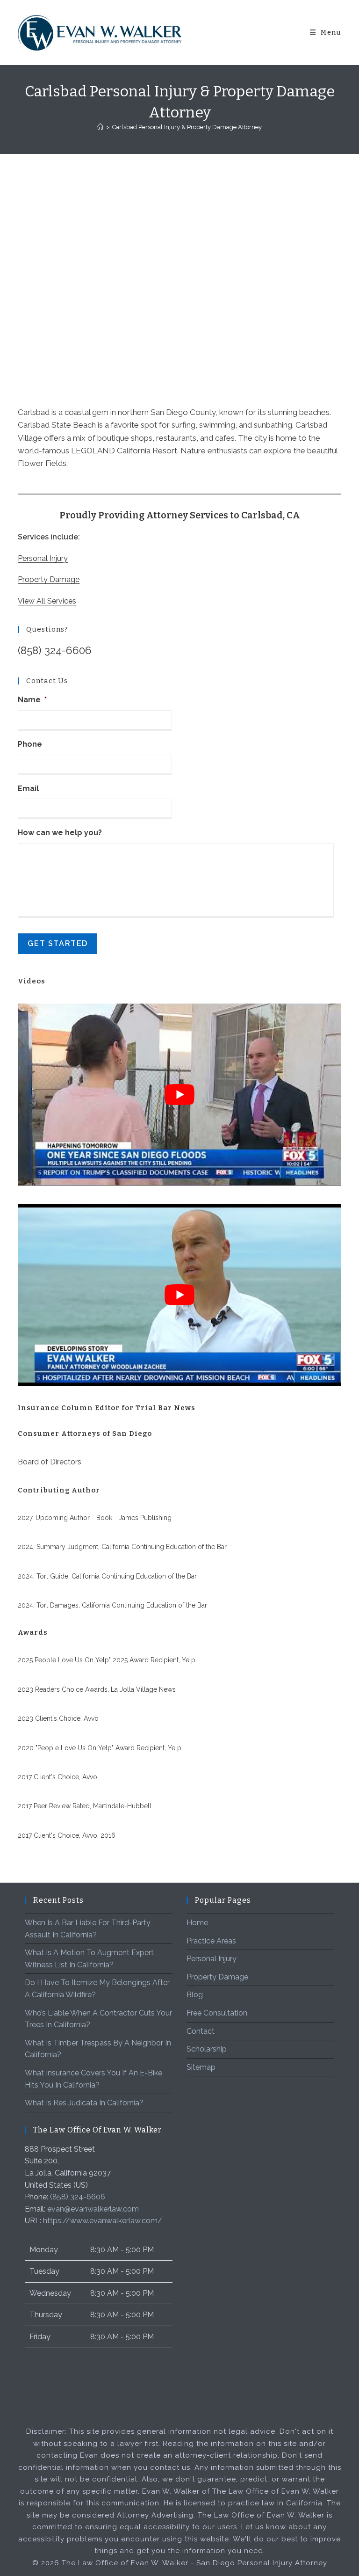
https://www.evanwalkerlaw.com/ (103, 2221)
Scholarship (207, 2049)
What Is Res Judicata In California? (84, 2103)
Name (32, 700)
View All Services (47, 601)
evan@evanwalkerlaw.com (93, 2209)
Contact (201, 2031)
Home (197, 1923)
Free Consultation (217, 2013)
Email (28, 789)
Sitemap (201, 2067)
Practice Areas (211, 1941)
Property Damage (49, 579)
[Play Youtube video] (179, 1095)
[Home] (100, 127)
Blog (195, 1995)
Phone (30, 744)
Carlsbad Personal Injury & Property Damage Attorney (187, 127)
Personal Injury (43, 558)
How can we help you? (60, 833)
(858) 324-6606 (55, 650)
